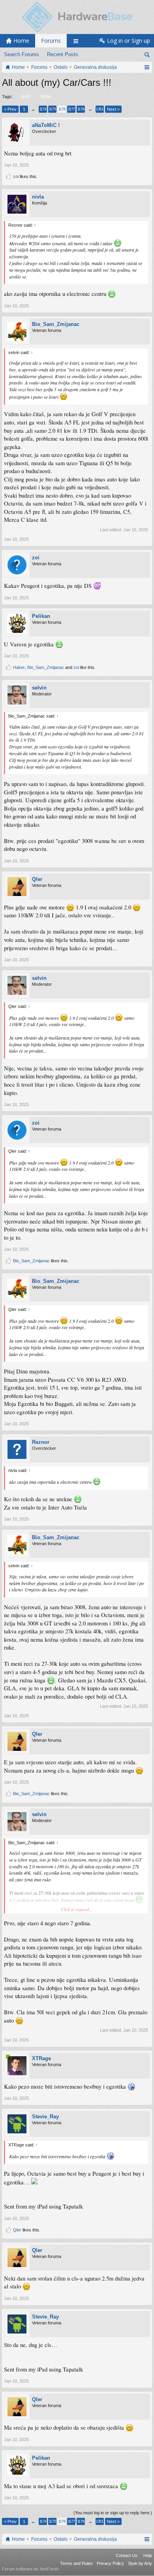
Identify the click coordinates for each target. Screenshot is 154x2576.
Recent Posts (63, 54)
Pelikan (41, 616)
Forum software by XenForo (30, 2569)
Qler (37, 879)
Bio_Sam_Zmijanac (56, 324)
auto (26, 97)
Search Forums (22, 54)
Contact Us (127, 2555)
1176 (62, 109)
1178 (81, 109)
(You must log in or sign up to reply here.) (113, 2513)
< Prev (10, 109)
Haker (19, 667)
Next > (113, 109)
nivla (38, 197)
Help (148, 2555)
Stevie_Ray (45, 2117)
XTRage (41, 2058)
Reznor (41, 1442)
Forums (51, 41)
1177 (71, 109)
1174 (43, 109)
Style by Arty (140, 2563)
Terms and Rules (76, 2563)
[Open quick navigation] (147, 67)
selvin (39, 688)
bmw (46, 97)
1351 (100, 109)
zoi (16, 176)
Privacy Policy (110, 2563)
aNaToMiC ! (46, 125)
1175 (52, 109)
